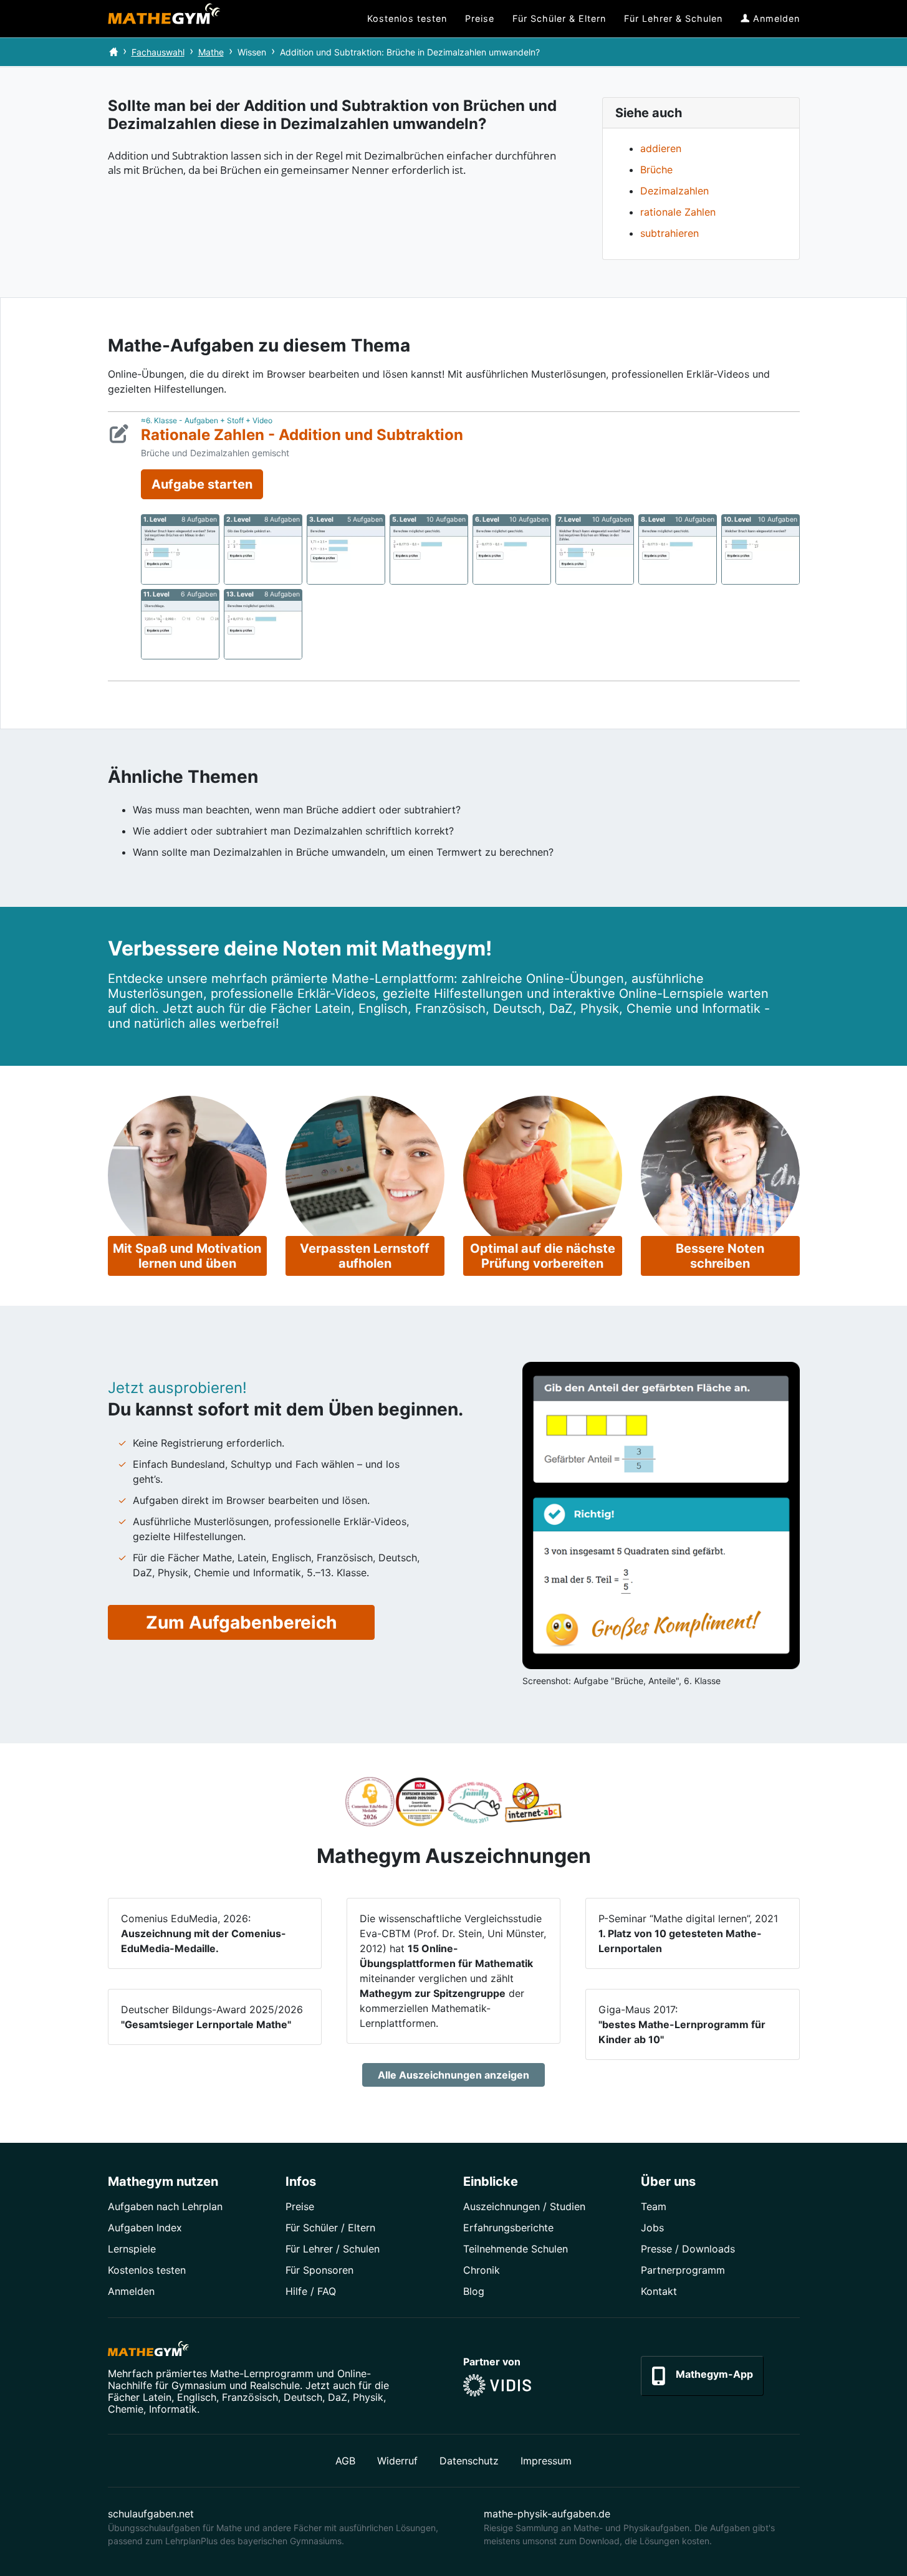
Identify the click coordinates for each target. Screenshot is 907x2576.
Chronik (482, 2270)
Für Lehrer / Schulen (333, 2249)
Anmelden (131, 2291)
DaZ (338, 2397)
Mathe (211, 52)
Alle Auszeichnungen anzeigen (453, 2075)
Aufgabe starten (202, 484)
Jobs (652, 2228)
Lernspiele (132, 2249)
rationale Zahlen (678, 212)
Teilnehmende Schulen (516, 2249)
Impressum (546, 2461)
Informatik (173, 2409)
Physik (368, 2397)
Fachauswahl (158, 52)
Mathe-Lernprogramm (262, 2373)
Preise (300, 2206)
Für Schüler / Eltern (330, 2228)
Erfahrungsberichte (508, 2228)
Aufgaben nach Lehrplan (165, 2206)
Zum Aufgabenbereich (241, 1622)
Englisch (197, 2397)
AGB (345, 2461)
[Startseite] (113, 52)
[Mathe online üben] (148, 2351)
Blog (474, 2291)
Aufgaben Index (145, 2228)
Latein (157, 2397)
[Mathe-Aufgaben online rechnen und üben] (164, 19)
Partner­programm (683, 2270)
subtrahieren (669, 233)
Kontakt (659, 2291)
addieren (661, 148)
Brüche (656, 170)
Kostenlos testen (147, 2270)
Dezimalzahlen (674, 191)
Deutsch (303, 2397)
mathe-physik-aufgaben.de (547, 2514)
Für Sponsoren (319, 2270)
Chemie (126, 2409)
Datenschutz (469, 2461)
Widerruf (397, 2461)
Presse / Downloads (688, 2249)
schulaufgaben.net (151, 2514)
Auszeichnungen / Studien (524, 2206)
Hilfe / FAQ (311, 2291)
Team (654, 2206)
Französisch (250, 2397)
